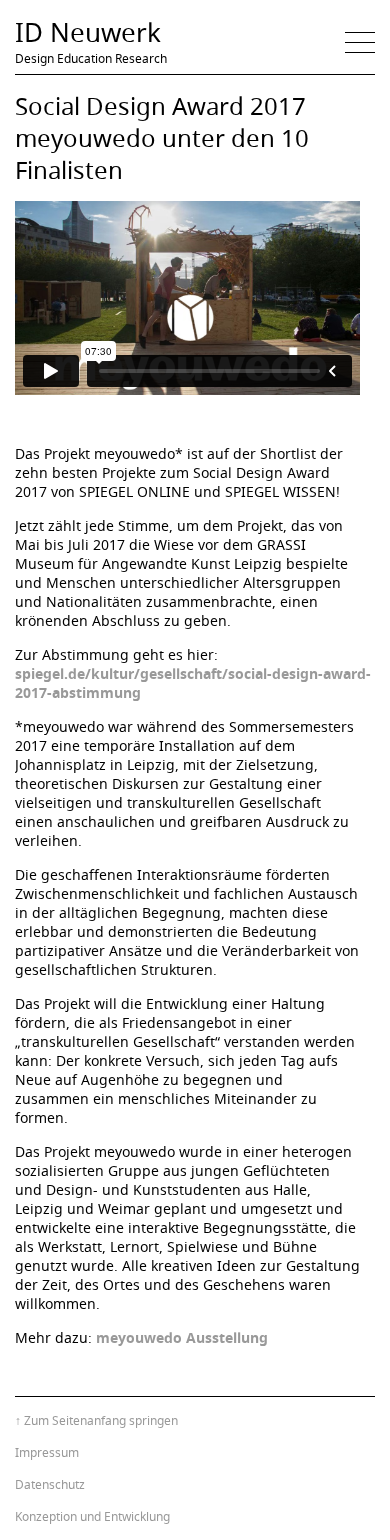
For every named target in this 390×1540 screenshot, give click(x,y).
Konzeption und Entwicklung (92, 1516)
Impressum (47, 1452)
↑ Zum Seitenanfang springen (96, 1420)
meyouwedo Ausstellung (182, 1337)
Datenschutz (50, 1484)
